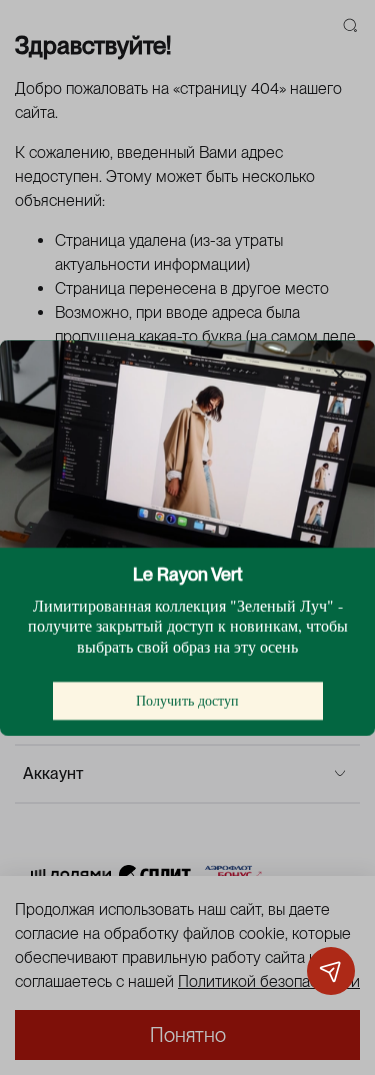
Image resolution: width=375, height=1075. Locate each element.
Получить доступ (187, 699)
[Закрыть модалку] (340, 376)
